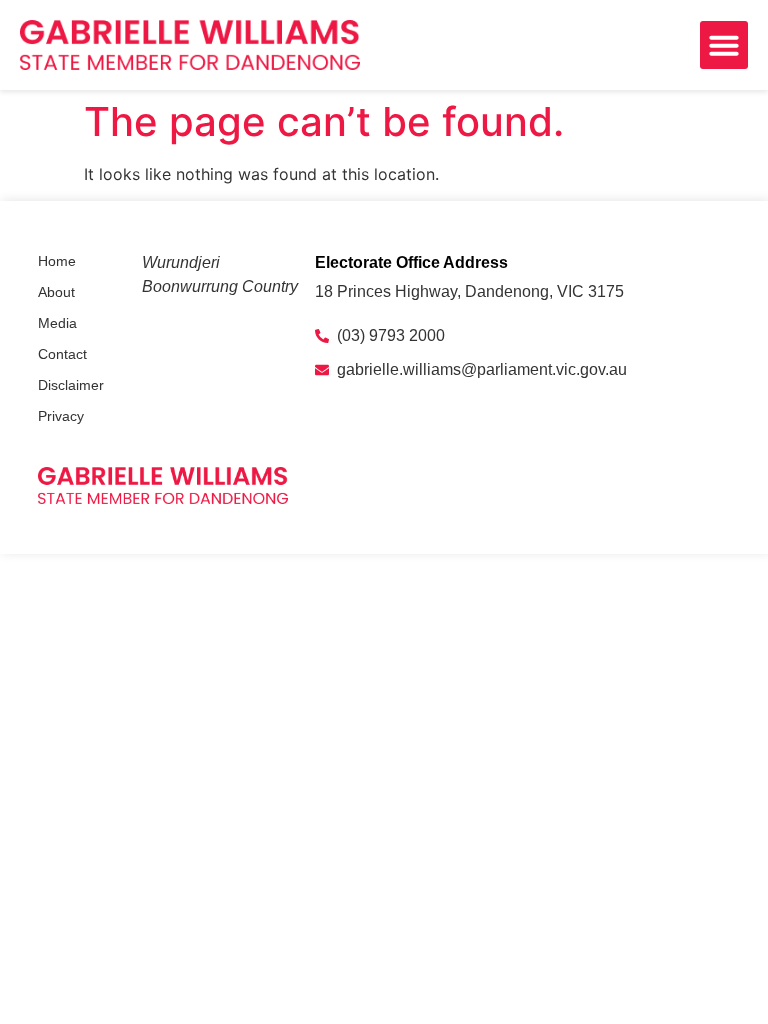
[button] (724, 45)
